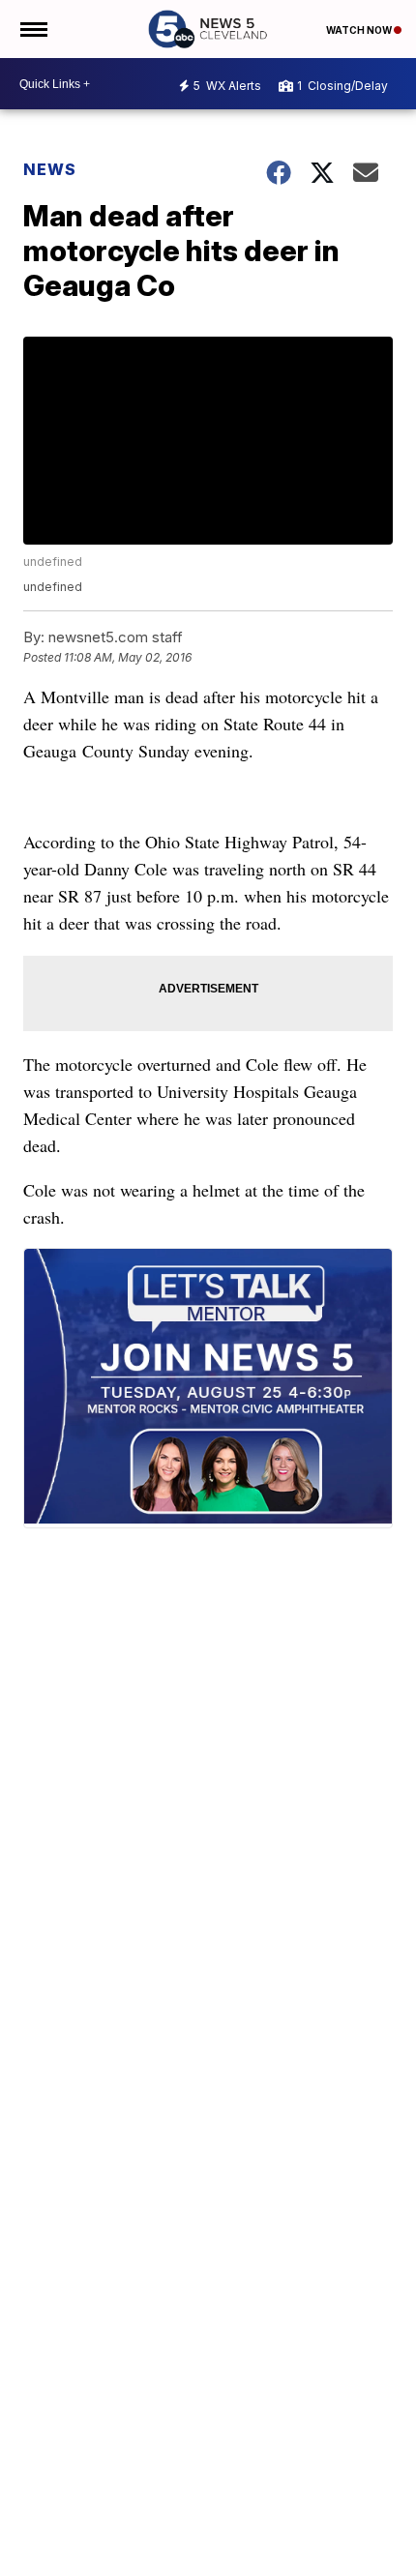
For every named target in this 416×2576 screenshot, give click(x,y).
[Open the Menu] (32, 29)
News (50, 169)
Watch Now (360, 30)
